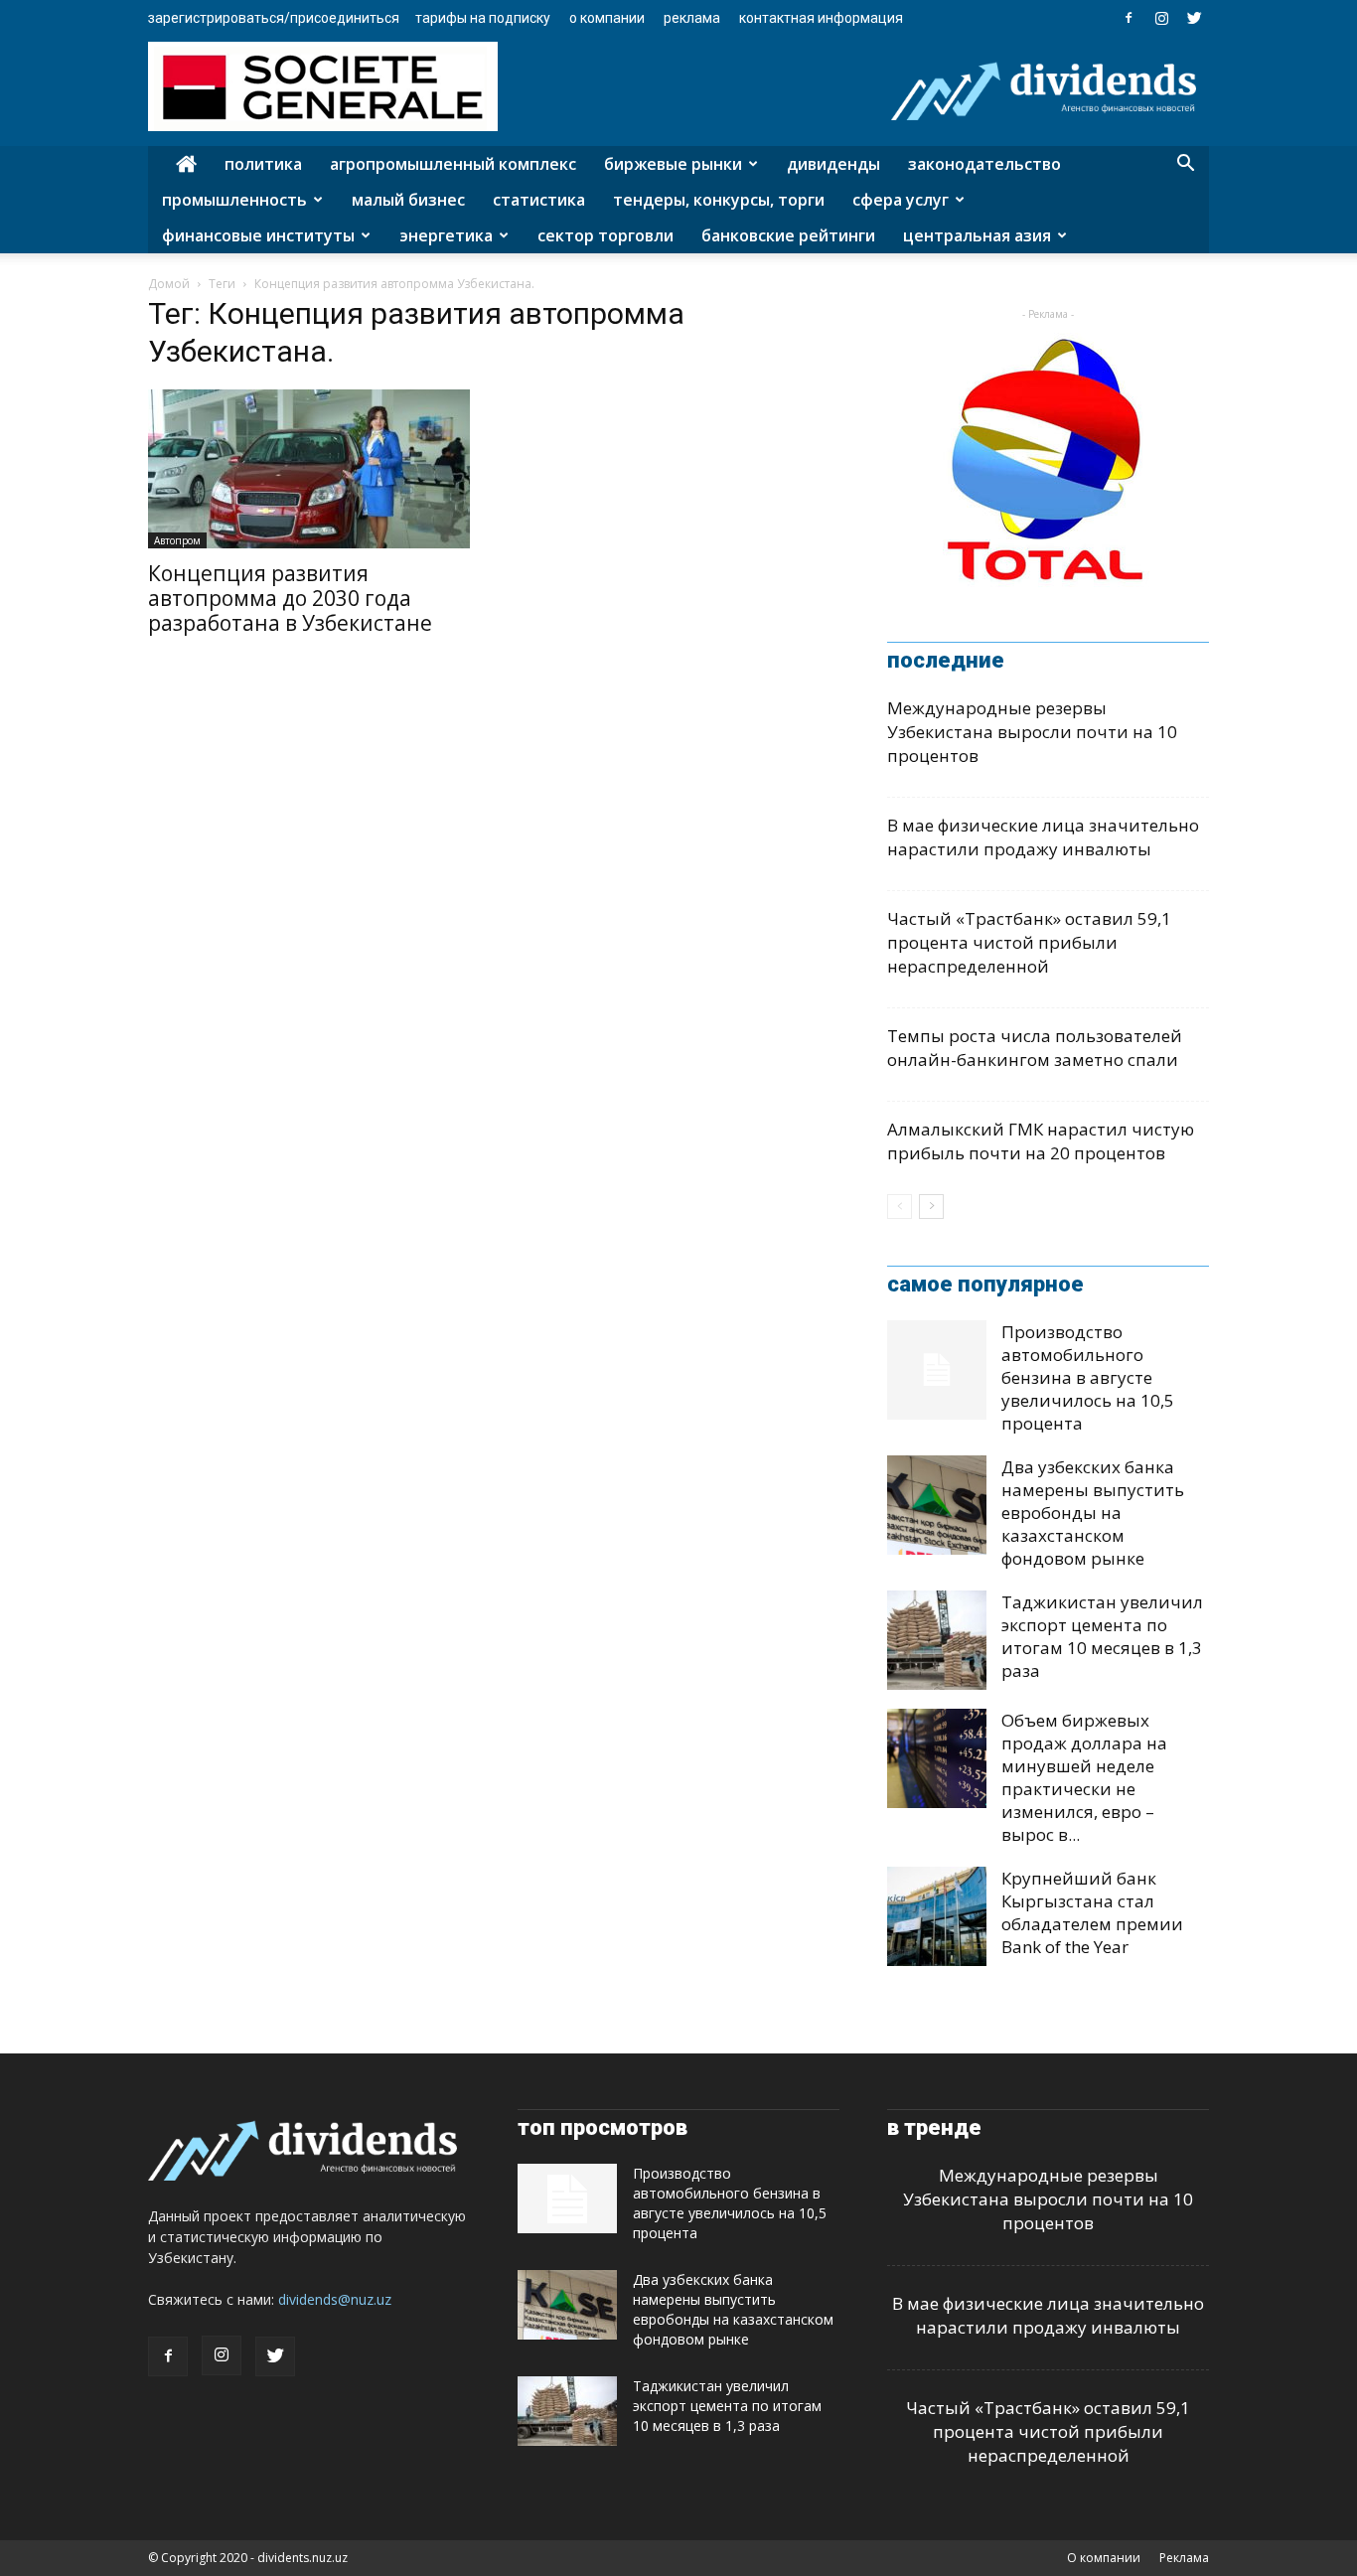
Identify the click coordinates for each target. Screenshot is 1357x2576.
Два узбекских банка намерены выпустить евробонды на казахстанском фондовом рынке (1093, 1513)
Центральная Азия (977, 235)
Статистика (539, 200)
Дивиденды (833, 164)
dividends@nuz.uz (335, 2299)
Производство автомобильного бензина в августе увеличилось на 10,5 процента (1088, 1377)
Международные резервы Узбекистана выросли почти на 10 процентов (1032, 732)
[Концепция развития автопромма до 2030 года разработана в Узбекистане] (309, 469)
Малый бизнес (408, 200)
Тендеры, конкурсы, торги (719, 200)
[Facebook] (1129, 18)
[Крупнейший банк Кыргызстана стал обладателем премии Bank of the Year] (937, 1916)
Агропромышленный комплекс (453, 164)
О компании (607, 18)
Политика (263, 164)
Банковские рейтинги (788, 235)
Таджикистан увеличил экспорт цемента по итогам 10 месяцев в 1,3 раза (1102, 1636)
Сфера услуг (901, 200)
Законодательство (984, 164)
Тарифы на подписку (483, 18)
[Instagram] (1161, 18)
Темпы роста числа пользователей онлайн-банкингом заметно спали (1035, 1048)
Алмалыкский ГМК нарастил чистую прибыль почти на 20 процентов (1041, 1141)
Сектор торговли (605, 235)
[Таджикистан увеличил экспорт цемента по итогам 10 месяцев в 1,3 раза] (937, 1640)
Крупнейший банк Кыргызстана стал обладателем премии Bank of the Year (1092, 1912)
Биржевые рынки (673, 164)
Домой (169, 284)
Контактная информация (821, 18)
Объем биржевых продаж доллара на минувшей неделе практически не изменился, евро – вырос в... (1084, 1777)
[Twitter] (1194, 18)
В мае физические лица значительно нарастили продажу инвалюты (1043, 837)
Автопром (177, 540)
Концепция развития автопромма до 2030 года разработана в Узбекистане (290, 598)
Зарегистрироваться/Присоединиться (274, 18)
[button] (1185, 165)
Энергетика (446, 235)
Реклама (692, 18)
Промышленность (234, 200)
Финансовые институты (258, 235)
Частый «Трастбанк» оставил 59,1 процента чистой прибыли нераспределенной (1029, 942)
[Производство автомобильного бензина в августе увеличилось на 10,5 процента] (937, 1370)
